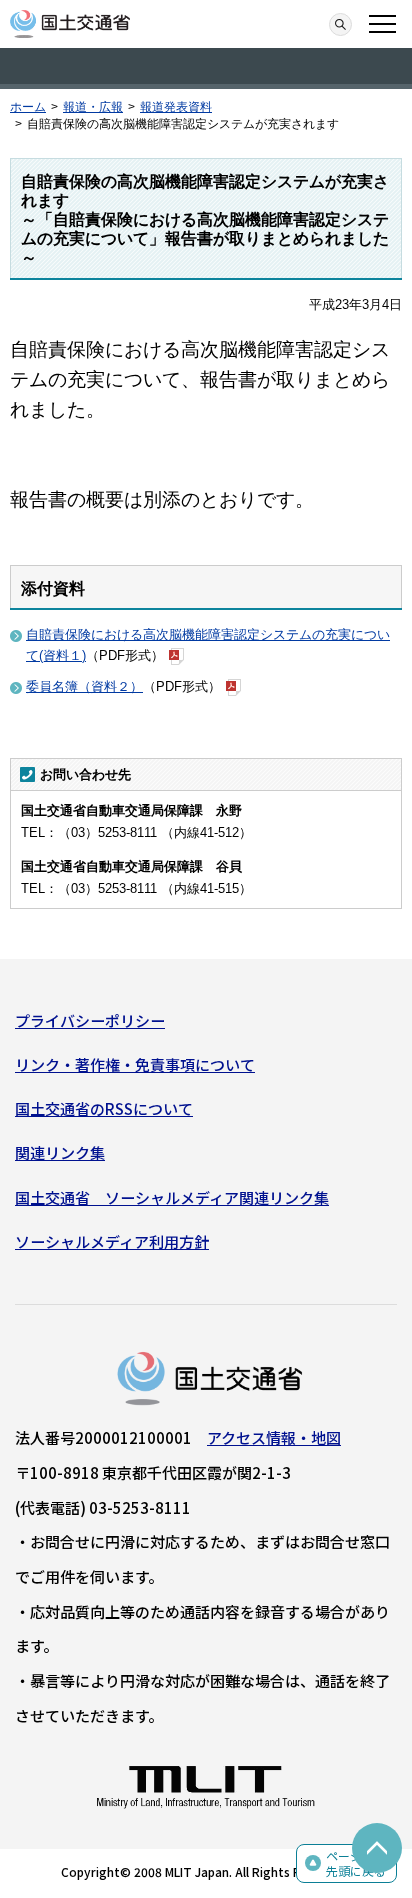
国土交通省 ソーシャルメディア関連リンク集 (172, 1197)
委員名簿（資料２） (84, 686)
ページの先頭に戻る (356, 1863)
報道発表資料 (176, 107)
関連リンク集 (60, 1152)
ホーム (28, 107)
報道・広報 (93, 107)
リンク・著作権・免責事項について (135, 1064)
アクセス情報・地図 (274, 1437)
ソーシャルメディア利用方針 (112, 1241)
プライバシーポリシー (90, 1020)
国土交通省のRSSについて (104, 1108)
